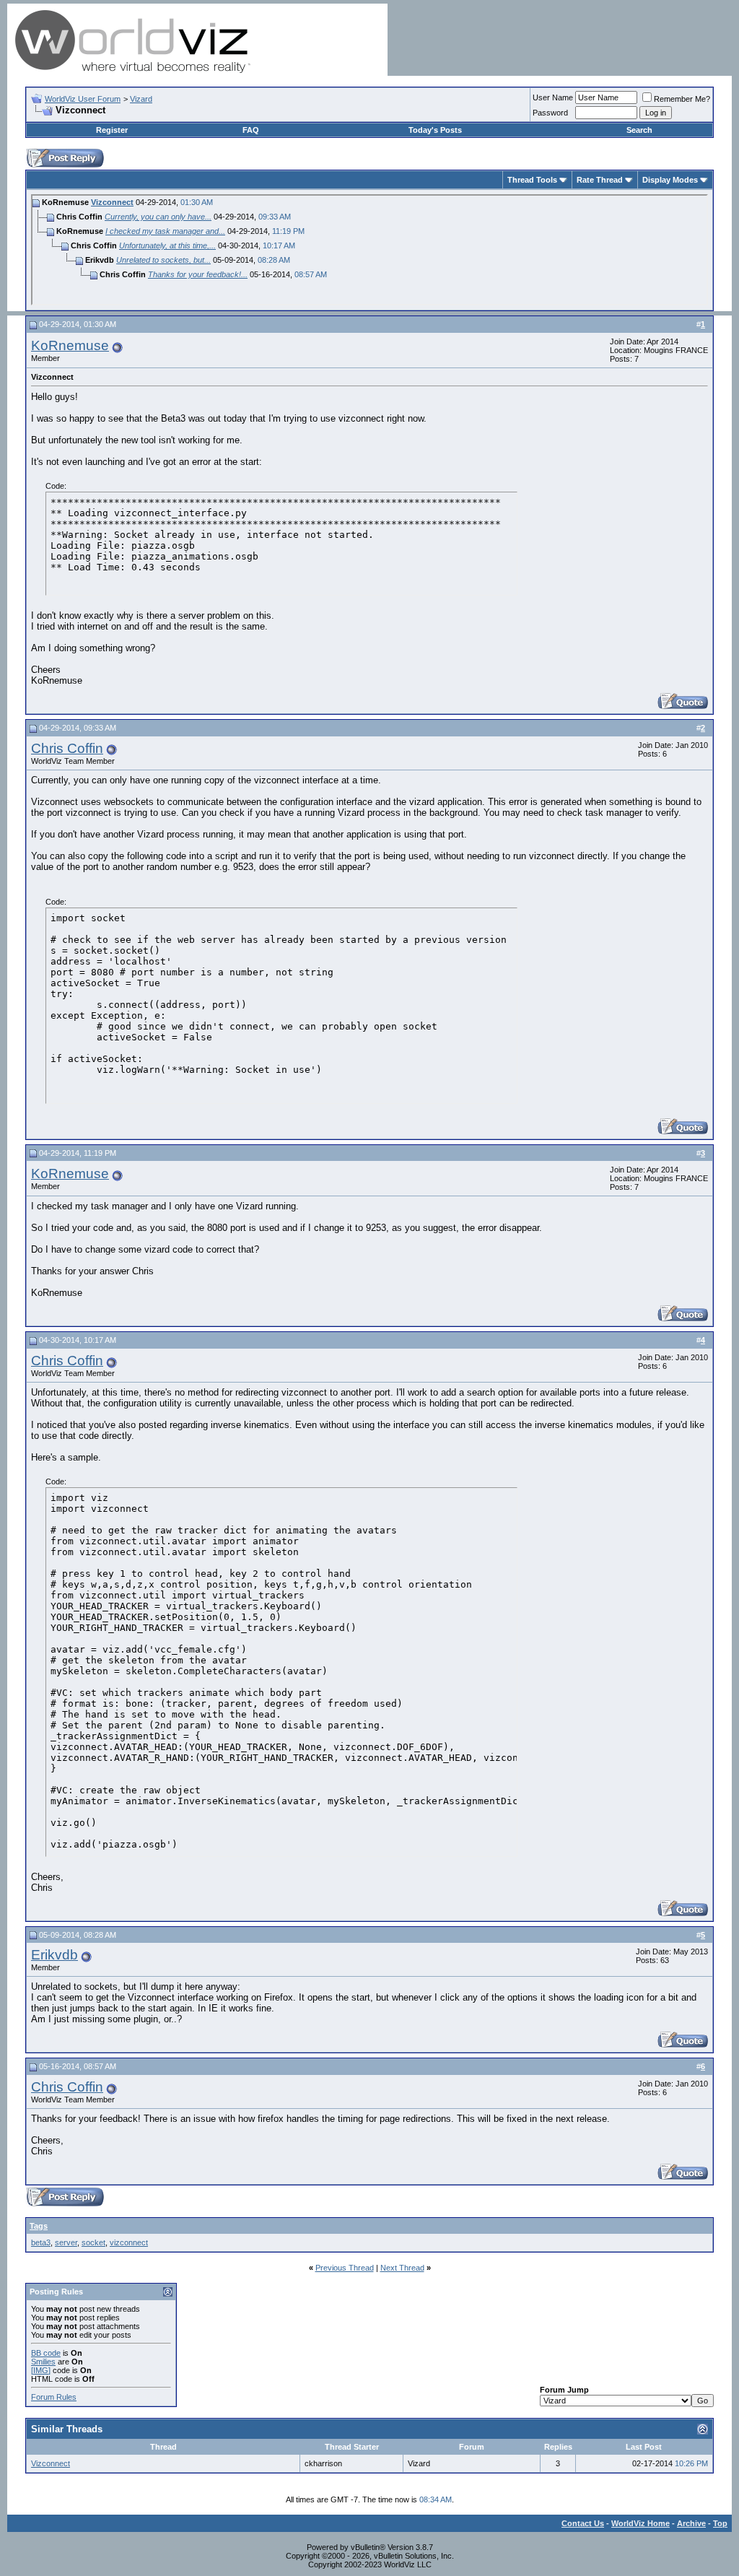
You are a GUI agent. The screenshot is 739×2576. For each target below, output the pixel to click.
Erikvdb (54, 1955)
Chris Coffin (67, 748)
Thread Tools (532, 180)
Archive (691, 2523)
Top (720, 2523)
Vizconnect (112, 202)
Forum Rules (54, 2397)
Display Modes (670, 180)
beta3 (41, 2242)
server (66, 2242)
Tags (39, 2226)
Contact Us (583, 2523)
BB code (46, 2353)
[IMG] (41, 2370)
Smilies (43, 2362)
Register (112, 130)
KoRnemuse (70, 345)
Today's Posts (435, 130)
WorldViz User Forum (83, 99)
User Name (553, 97)
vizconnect (129, 2242)
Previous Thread (345, 2268)
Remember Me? (682, 99)
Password (550, 113)
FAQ (251, 130)
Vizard (141, 99)
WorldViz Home (640, 2523)
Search (639, 130)
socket (93, 2242)
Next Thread (402, 2268)
